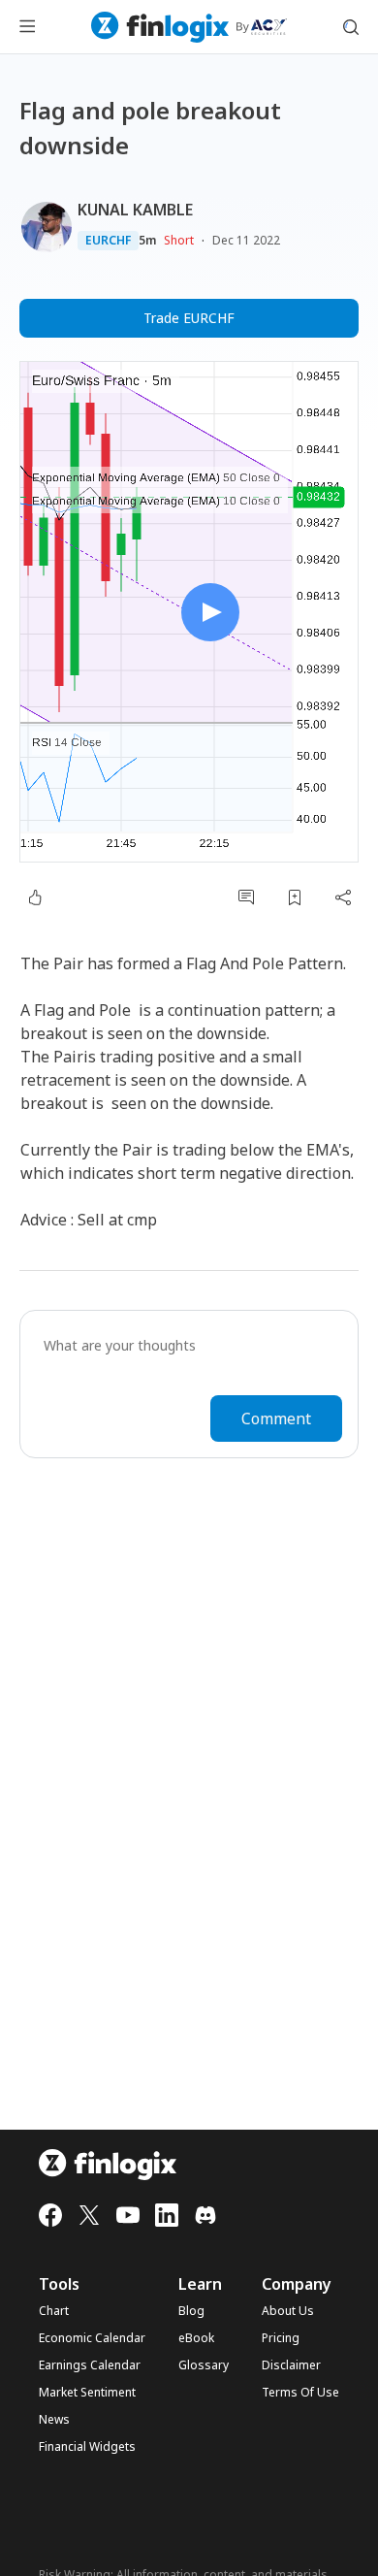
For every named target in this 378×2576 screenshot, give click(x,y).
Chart (54, 2311)
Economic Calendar (92, 2338)
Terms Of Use (300, 2393)
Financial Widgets (87, 2447)
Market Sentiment (87, 2393)
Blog (191, 2311)
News (54, 2420)
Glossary (204, 2365)
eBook (196, 2338)
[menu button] (27, 27)
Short (179, 240)
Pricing (281, 2338)
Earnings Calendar (90, 2365)
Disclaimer (291, 2365)
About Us (288, 2311)
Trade (189, 318)
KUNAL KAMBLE (135, 210)
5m (147, 241)
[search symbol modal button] (351, 27)
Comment (276, 1418)
